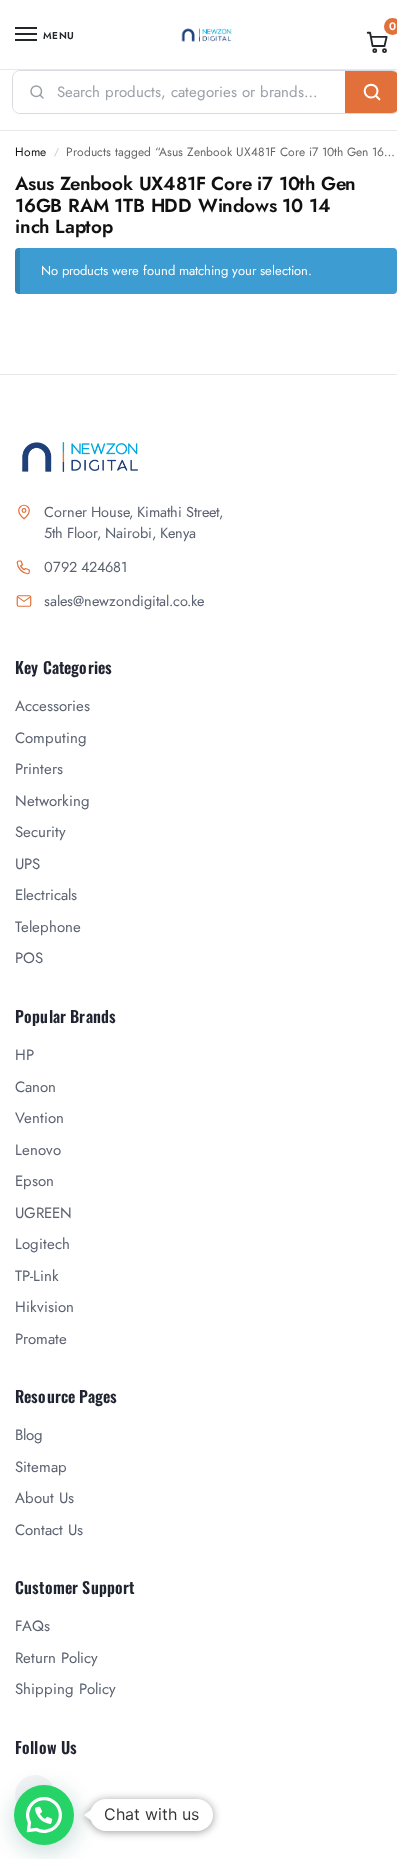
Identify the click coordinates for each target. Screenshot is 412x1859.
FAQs (32, 1626)
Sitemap (41, 1467)
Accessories (52, 706)
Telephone (48, 927)
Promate (41, 1339)
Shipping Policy (65, 1689)
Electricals (46, 895)
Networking (52, 801)
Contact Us (49, 1530)
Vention (39, 1118)
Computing (51, 738)
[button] (378, 42)
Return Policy (56, 1658)
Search (372, 92)
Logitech (42, 1244)
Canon (35, 1087)
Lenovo (38, 1150)
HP (24, 1055)
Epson (34, 1181)
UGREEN (43, 1213)
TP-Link (37, 1276)
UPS (27, 864)
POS (29, 958)
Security (40, 832)
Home (30, 152)
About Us (44, 1498)
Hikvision (44, 1307)
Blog (29, 1435)
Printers (39, 769)
